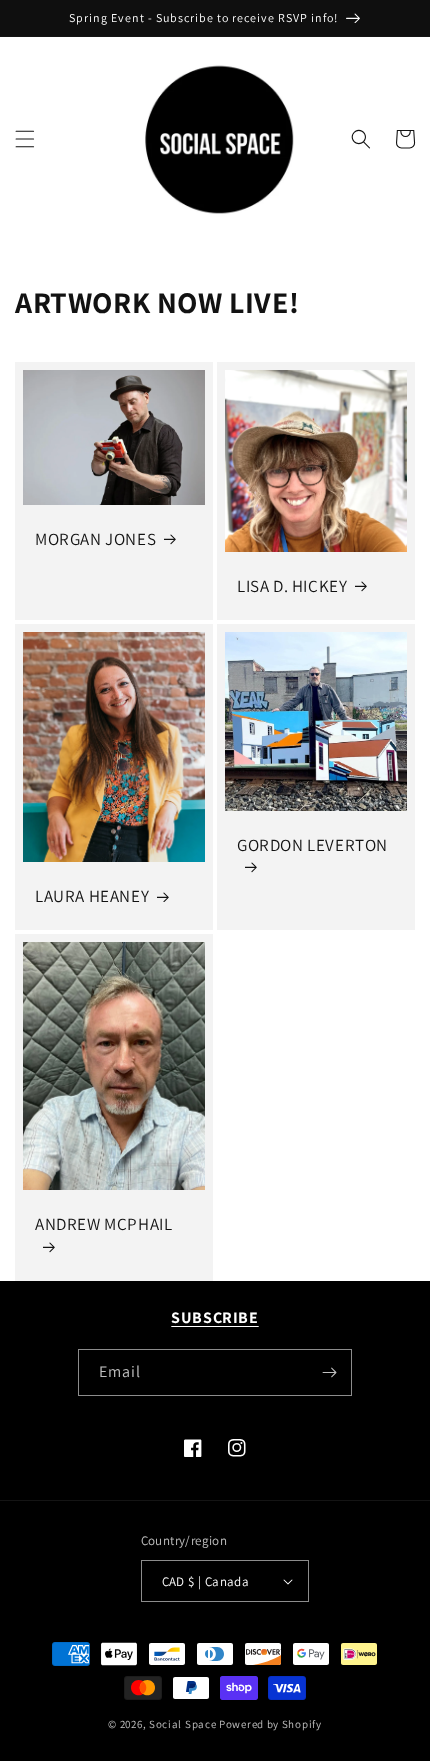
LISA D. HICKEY (292, 586)
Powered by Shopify (270, 1724)
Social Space (182, 1724)
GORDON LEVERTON (312, 845)
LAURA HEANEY (92, 896)
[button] (25, 139)
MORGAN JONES (95, 539)
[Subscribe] (329, 1372)
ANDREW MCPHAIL (103, 1224)
